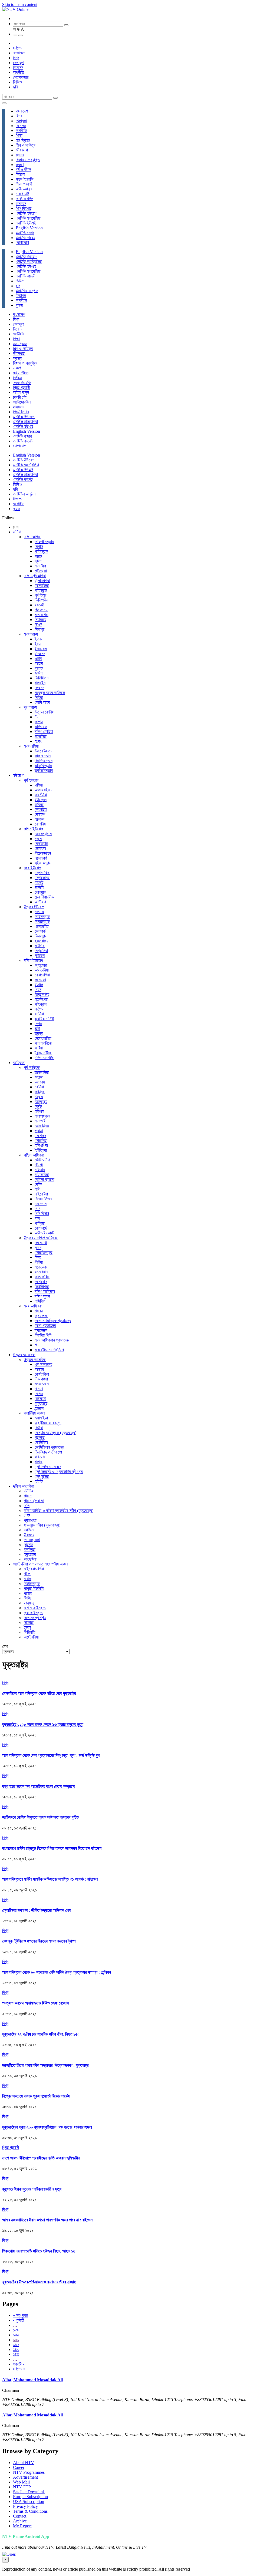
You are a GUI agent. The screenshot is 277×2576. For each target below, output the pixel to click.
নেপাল (39, 546)
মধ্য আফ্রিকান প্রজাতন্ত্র (52, 1340)
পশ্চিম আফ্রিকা (34, 1155)
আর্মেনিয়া (41, 795)
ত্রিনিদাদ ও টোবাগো (48, 1452)
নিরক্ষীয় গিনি (43, 1335)
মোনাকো (40, 848)
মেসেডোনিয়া (43, 1038)
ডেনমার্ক (40, 931)
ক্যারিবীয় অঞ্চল (34, 1413)
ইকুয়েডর (30, 1554)
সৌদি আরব (42, 702)
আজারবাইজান (44, 790)
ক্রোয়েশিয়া (42, 975)
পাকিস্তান (41, 551)
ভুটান (38, 561)
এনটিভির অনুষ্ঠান (27, 291)
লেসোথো (41, 1243)
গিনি (37, 1209)
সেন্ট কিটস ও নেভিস (48, 1467)
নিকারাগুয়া (41, 1379)
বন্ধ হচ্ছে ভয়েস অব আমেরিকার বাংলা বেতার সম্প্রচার (39, 1786)
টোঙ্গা (27, 1574)
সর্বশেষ (18, 48)
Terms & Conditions (30, 2511)
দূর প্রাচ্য (30, 707)
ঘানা (37, 1218)
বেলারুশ (40, 814)
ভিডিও (17, 82)
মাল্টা (37, 1028)
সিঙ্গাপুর (39, 629)
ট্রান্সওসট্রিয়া (43, 1053)
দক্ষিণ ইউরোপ (33, 960)
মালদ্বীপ (40, 566)
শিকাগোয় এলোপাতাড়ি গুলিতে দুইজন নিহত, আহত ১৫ (39, 2251)
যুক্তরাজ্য (41, 941)
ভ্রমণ (20, 165)
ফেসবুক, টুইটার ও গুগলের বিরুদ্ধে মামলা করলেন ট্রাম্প (39, 1941)
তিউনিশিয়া (42, 1287)
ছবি (15, 87)
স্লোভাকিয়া (42, 873)
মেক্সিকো (40, 1398)
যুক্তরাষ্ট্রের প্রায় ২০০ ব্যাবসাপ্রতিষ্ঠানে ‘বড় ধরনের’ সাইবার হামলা (47, 2127)
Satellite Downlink (29, 2492)
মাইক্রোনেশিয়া (34, 1569)
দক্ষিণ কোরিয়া (44, 731)
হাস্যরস (21, 204)
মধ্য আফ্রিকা (33, 1306)
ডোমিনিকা (41, 1442)
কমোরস (40, 1082)
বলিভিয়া (29, 1491)
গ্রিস (38, 990)
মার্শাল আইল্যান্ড (35, 1608)
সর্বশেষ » (19, 2369)
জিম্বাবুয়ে (41, 1102)
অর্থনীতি (19, 72)
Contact (20, 2516)
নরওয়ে (39, 912)
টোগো (39, 1165)
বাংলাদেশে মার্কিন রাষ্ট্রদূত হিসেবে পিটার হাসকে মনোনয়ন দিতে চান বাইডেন (52, 1848)
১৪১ (16, 2340)
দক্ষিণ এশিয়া (32, 537)
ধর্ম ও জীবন (23, 169)
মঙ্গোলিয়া (41, 736)
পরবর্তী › (19, 2364)
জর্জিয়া (39, 805)
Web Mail (21, 2482)
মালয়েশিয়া (42, 615)
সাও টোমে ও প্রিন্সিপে (49, 1350)
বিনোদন (18, 67)
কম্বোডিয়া (42, 585)
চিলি (27, 1506)
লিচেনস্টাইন (43, 853)
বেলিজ (39, 1394)
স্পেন (38, 1024)
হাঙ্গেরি (39, 882)
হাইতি (39, 1481)
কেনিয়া (39, 1087)
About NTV (24, 2463)
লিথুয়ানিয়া (41, 951)
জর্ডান (39, 673)
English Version (29, 228)
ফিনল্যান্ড (41, 936)
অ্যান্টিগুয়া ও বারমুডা (48, 1423)
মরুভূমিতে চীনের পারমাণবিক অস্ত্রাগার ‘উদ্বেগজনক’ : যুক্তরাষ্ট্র (45, 2065)
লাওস (38, 624)
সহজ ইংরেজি (25, 179)
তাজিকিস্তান (43, 766)
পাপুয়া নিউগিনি (34, 1588)
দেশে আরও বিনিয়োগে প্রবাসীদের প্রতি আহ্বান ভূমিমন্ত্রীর (41, 2158)
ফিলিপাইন (41, 600)
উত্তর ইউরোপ (34, 907)
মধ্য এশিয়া (31, 746)
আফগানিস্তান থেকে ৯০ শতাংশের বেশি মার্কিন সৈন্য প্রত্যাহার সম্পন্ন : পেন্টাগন (57, 1972)
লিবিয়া (39, 1262)
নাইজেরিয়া (42, 1175)
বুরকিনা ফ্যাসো (44, 1179)
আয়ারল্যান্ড (42, 921)
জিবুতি (39, 1097)
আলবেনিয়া (42, 970)
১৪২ (16, 2345)
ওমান (38, 658)
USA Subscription (29, 2501)
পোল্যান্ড (40, 892)
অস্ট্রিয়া (40, 902)
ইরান (38, 644)
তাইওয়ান (41, 727)
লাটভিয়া (40, 946)
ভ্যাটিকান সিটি (44, 1019)
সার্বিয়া (39, 1048)
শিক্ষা (19, 135)
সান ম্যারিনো (43, 1043)
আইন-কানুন (24, 189)
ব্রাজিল (29, 1530)
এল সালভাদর (43, 1364)
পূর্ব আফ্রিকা (32, 1067)
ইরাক (38, 639)
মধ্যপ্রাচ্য (31, 634)
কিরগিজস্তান (44, 761)
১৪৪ (16, 2354)
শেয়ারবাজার (21, 77)
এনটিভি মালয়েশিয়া (28, 218)
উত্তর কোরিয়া (44, 712)
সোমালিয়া (41, 1140)
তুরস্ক (39, 1033)
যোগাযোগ (22, 242)
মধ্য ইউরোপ (32, 868)
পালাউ (28, 1593)
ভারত (38, 556)
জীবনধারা (22, 150)
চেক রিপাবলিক (44, 897)
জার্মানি (39, 887)
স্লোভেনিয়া (42, 878)
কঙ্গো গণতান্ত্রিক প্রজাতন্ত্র (53, 1321)
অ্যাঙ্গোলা (41, 1316)
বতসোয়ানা (42, 1272)
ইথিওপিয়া (41, 1145)
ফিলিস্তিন (42, 678)
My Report (22, 2526)
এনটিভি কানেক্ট (25, 238)
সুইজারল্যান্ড (43, 863)
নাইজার (40, 1170)
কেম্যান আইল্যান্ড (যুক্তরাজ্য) (55, 1433)
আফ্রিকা (19, 1063)
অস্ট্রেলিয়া (31, 1637)
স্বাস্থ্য (20, 155)
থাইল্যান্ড (41, 590)
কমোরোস (41, 1282)
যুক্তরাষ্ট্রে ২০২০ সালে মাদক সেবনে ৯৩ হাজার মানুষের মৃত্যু (43, 1724)
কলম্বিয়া (30, 1549)
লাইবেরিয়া (41, 1194)
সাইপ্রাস (41, 1004)
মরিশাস (39, 1111)
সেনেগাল (41, 1204)
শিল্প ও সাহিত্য (26, 145)
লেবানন (39, 688)
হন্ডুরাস (39, 1408)
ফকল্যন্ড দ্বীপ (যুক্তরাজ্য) (42, 1525)
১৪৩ (16, 2349)
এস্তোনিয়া (42, 926)
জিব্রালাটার (42, 994)
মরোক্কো (41, 1267)
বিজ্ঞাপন (21, 295)
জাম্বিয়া (40, 1092)
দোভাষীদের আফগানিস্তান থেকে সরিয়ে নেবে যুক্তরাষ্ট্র (39, 1693)
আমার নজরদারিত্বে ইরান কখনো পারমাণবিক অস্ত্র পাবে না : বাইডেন (47, 2220)
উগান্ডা (39, 1077)
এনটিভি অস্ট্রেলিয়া (29, 261)
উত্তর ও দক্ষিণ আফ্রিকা (41, 1238)
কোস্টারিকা (42, 1374)
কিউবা (39, 1428)
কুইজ (19, 305)
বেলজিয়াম (41, 843)
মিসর (38, 1257)
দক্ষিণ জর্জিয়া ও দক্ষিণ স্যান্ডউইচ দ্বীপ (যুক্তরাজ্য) (59, 1510)
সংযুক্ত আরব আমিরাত (50, 693)
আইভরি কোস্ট (44, 1233)
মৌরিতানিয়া (42, 1160)
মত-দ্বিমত (23, 140)
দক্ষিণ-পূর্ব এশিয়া (35, 576)
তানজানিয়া (42, 1072)
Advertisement (25, 2477)
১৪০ (16, 2335)
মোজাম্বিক (42, 1126)
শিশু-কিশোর (24, 208)
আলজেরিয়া (42, 1277)
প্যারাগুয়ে (30, 1520)
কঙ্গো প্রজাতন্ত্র (45, 1325)
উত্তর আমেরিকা (24, 1355)
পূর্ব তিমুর (40, 595)
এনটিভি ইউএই (26, 223)
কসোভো (40, 980)
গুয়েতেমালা (42, 1384)
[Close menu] (4, 103)
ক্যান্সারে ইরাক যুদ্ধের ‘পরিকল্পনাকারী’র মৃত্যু (32, 2189)
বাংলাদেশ (19, 53)
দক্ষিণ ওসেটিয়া (44, 1058)
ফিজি (27, 1598)
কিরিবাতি (29, 1632)
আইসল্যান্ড (42, 917)
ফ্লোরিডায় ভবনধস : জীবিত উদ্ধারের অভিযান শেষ (36, 1910)
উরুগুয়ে (29, 1535)
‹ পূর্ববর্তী (19, 2320)
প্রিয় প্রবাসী (24, 184)
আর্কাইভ (21, 300)
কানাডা (39, 1369)
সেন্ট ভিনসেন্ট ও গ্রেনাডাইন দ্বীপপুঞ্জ (59, 1472)
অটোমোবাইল (24, 199)
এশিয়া (17, 532)
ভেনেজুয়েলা (32, 1540)
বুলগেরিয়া (41, 809)
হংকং (38, 741)
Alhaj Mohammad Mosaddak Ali (32, 2380)
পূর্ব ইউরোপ (32, 780)
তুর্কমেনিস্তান (44, 770)
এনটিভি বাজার (25, 233)
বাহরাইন (40, 683)
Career (19, 2467)
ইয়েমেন (40, 654)
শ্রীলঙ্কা (41, 571)
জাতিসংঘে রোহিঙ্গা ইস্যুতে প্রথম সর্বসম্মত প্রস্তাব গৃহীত (40, 1817)
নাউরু (28, 1579)
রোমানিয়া (41, 824)
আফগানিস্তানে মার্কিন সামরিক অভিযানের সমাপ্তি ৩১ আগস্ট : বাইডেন (50, 1879)
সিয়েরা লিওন (43, 1199)
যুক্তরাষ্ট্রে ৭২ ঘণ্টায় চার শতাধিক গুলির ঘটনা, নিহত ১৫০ (41, 2034)
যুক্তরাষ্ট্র (41, 1403)
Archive (20, 2521)
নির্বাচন (20, 174)
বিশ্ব (16, 58)
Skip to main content (20, 4)
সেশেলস (40, 1136)
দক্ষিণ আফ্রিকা (45, 1291)
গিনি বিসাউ (42, 1213)
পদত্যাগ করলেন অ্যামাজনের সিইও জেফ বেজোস (35, 2003)
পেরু (27, 1515)
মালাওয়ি (40, 1121)
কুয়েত (39, 668)
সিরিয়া (39, 697)
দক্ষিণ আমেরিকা (24, 1486)
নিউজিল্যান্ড (32, 1583)
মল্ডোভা (39, 819)
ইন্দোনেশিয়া (42, 581)
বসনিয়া (39, 1014)
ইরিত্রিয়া (41, 1150)
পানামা (39, 1389)
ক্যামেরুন (41, 1330)
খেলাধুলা (19, 63)
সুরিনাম (28, 1545)
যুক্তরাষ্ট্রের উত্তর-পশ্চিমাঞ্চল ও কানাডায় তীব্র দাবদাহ (39, 2282)
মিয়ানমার (40, 620)
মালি (37, 1189)
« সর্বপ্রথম (20, 2315)
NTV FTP (22, 2487)
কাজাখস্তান (43, 756)
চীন (37, 717)
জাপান (39, 722)
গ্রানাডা (40, 1437)
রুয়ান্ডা (39, 1131)
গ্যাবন (39, 1311)
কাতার (39, 663)
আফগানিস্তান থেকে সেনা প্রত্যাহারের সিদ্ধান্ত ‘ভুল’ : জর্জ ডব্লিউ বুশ (51, 1755)
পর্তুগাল (39, 1009)
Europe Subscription (30, 2497)
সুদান (38, 1248)
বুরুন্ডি (38, 1106)
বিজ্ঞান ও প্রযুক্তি (28, 160)
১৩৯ (16, 2330)
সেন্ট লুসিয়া (42, 1476)
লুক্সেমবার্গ (41, 858)
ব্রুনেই (39, 605)
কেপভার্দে (41, 1228)
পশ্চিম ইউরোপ (33, 829)
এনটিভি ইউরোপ (27, 213)
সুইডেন (40, 955)
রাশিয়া (39, 785)
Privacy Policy (25, 2506)
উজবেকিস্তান (44, 751)
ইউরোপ (18, 775)
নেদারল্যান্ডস (43, 834)
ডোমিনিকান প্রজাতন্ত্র (49, 1447)
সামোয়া (29, 1622)
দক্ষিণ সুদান (42, 1296)
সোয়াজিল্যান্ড (44, 1252)
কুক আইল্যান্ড (33, 1613)
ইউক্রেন (41, 800)
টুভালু (27, 1627)
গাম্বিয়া (40, 1223)
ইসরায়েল (41, 649)
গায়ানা (28, 1496)
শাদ (37, 1345)
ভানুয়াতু (29, 1603)
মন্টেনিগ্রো (41, 999)
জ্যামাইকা (41, 1418)
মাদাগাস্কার (42, 1116)
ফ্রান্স (38, 839)
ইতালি (39, 985)
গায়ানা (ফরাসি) (34, 1501)
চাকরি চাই (22, 194)
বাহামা (39, 1462)
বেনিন (38, 1184)
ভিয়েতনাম (41, 610)
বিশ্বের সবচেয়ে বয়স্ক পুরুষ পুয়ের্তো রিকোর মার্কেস (36, 2096)
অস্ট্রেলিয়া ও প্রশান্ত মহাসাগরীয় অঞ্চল (40, 1564)
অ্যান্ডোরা (41, 965)
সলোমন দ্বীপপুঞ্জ (35, 1618)
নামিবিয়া (40, 1301)
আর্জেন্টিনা (30, 1559)
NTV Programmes (29, 2472)
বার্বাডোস (40, 1457)
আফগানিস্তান (44, 542)
